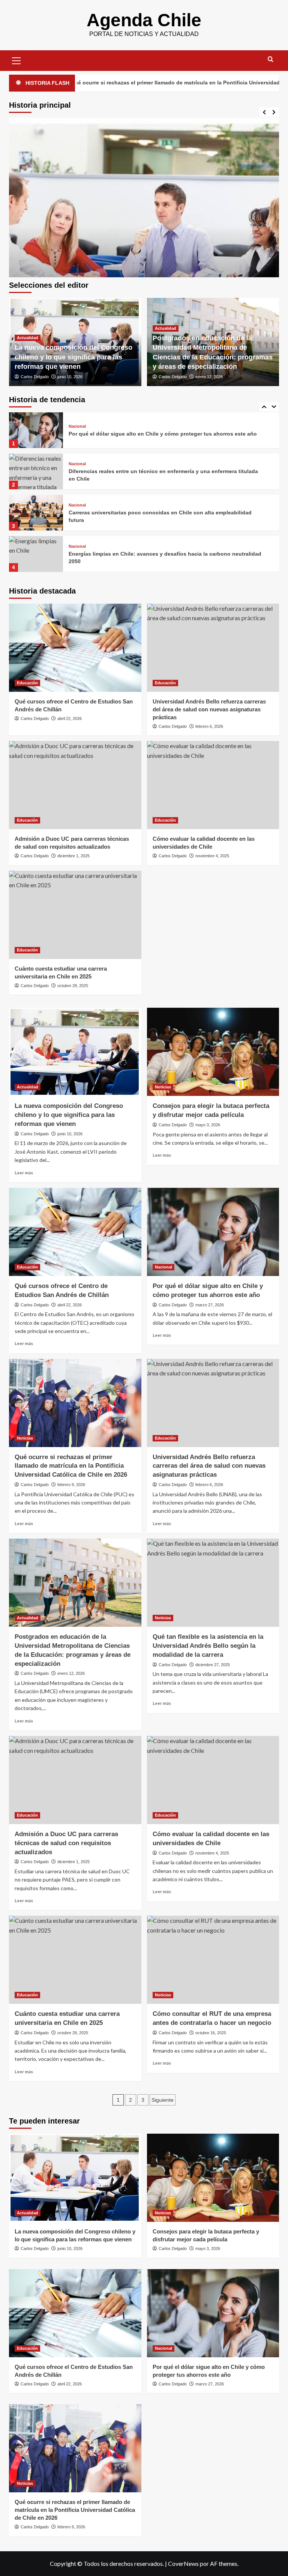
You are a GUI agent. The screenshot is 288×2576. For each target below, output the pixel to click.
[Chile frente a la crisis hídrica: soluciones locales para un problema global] (36, 554)
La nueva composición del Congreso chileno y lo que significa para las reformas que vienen (73, 357)
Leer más (24, 1173)
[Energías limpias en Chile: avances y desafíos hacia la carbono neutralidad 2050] (36, 513)
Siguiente (163, 2100)
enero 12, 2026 (209, 377)
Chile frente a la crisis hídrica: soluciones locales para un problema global (164, 558)
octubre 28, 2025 (73, 986)
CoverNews (183, 2563)
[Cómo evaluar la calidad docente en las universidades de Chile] (213, 785)
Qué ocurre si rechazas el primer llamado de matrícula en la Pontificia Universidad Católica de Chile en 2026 (71, 1466)
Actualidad (28, 338)
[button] (16, 60)
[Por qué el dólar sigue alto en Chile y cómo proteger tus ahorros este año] (213, 1232)
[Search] (271, 59)
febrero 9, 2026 (71, 1485)
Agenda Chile (144, 20)
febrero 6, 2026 (209, 726)
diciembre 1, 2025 (73, 856)
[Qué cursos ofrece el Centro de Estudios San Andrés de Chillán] (75, 648)
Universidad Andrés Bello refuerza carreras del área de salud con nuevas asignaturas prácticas (209, 709)
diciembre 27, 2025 (213, 1665)
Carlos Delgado (35, 377)
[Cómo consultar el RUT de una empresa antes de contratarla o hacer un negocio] (213, 1960)
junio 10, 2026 (70, 377)
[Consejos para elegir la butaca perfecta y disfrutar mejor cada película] (213, 1052)
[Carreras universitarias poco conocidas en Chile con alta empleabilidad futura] (36, 471)
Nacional (77, 423)
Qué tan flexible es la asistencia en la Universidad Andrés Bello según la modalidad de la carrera (208, 1646)
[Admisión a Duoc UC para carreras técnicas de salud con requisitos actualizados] (75, 785)
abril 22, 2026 (70, 718)
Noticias (163, 1087)
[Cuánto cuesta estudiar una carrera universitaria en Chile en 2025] (75, 915)
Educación (27, 683)
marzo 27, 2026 (210, 1305)
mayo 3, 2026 (208, 1125)
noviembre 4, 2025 (212, 856)
